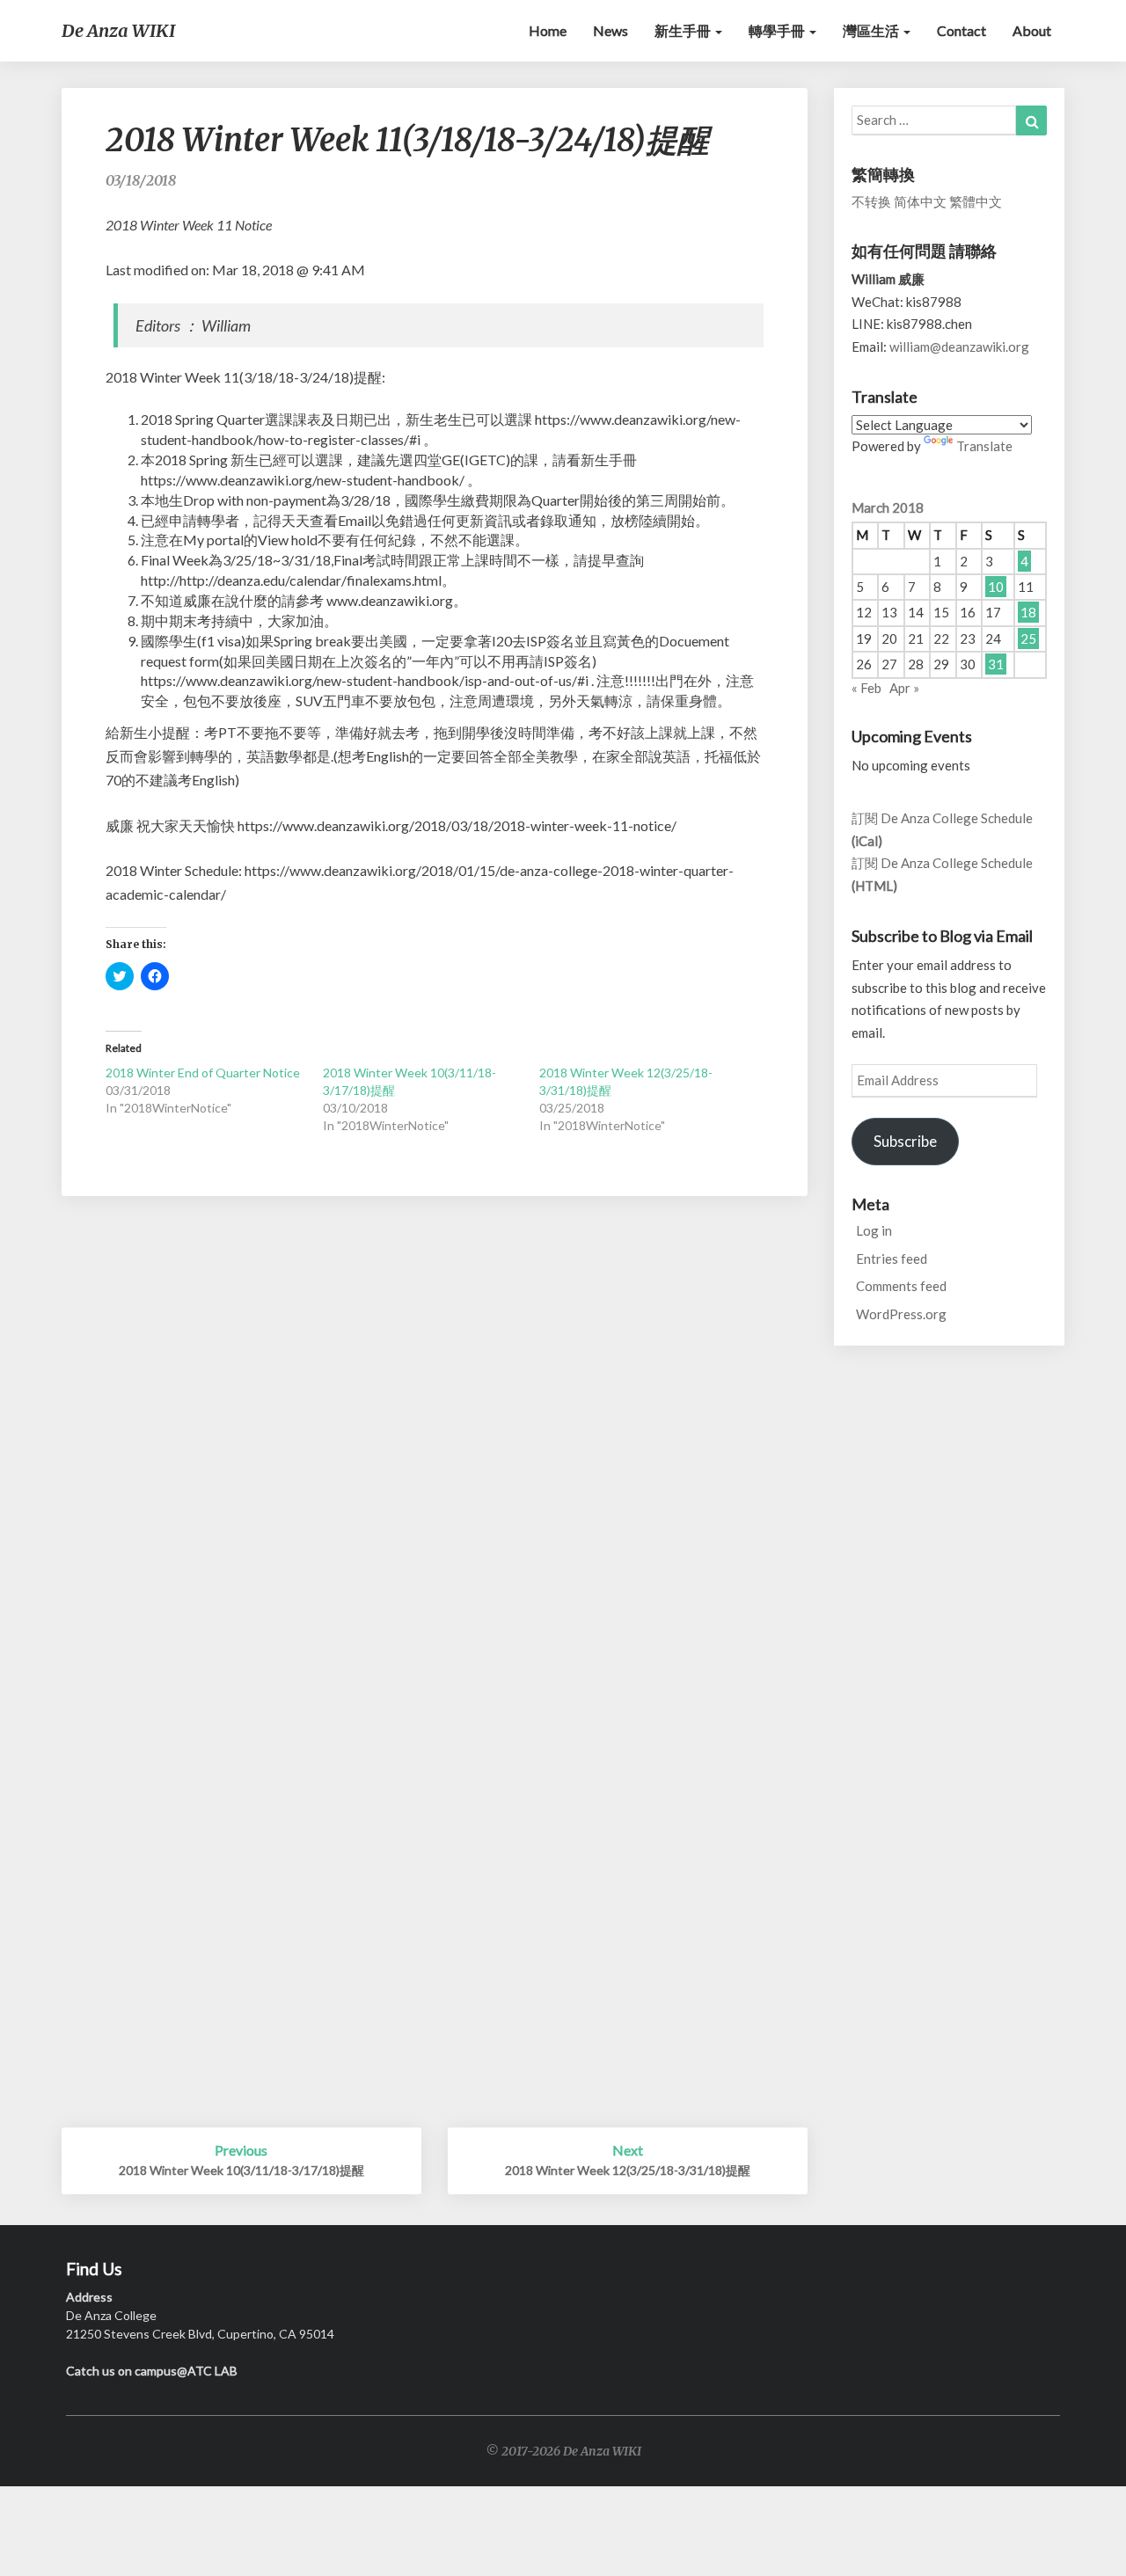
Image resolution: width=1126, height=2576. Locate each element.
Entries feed (892, 1259)
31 (996, 664)
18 (1028, 612)
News (611, 30)
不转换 (871, 201)
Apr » (904, 688)
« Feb (866, 688)
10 (996, 587)
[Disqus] (435, 1447)
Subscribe (905, 1141)
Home (548, 30)
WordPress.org (901, 1314)
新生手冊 (684, 30)
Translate (984, 446)
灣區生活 (872, 30)
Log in (874, 1230)
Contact (961, 30)
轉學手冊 (778, 30)
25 (1028, 639)
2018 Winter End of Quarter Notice (203, 1073)
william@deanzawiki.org (959, 347)
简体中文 (920, 201)
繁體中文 (976, 201)
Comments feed (901, 1286)
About (1032, 30)
